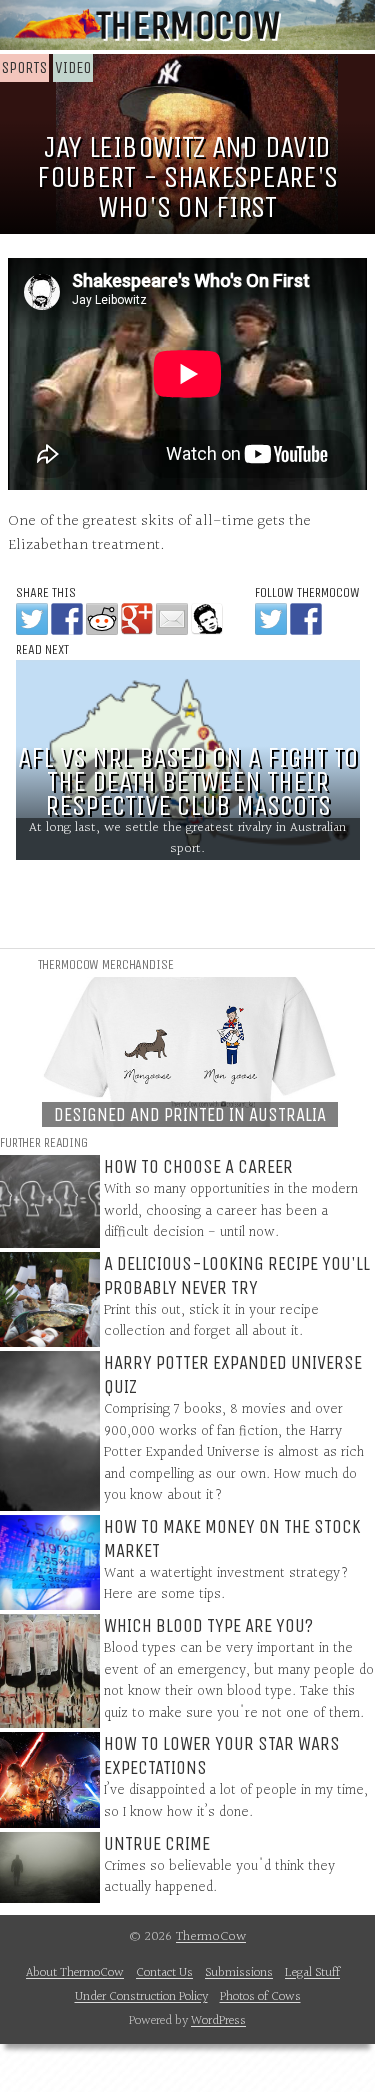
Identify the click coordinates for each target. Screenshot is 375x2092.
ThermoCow (187, 25)
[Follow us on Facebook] (306, 618)
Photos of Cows (260, 1997)
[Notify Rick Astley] (207, 618)
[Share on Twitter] (32, 618)
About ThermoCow (75, 1973)
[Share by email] (172, 618)
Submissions (239, 1973)
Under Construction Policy (141, 1997)
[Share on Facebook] (67, 618)
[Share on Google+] (137, 618)
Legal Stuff (312, 1973)
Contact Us (164, 1973)
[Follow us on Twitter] (271, 618)
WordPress (218, 2021)
